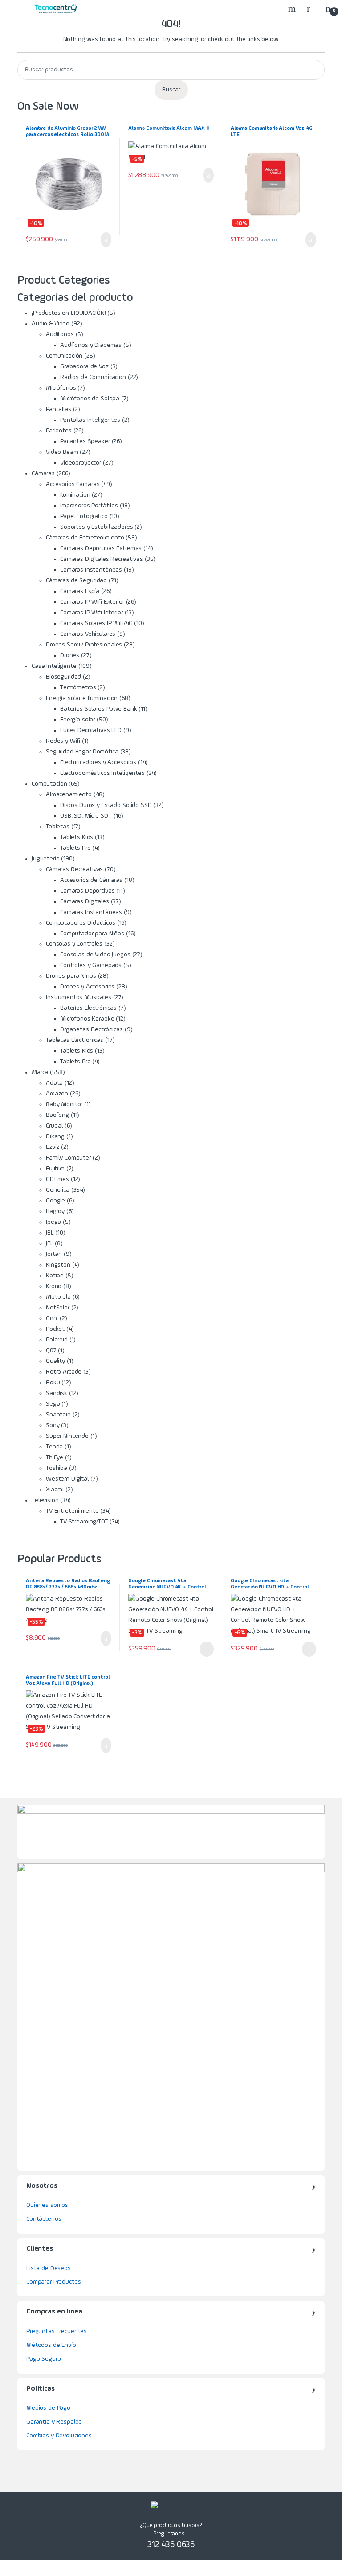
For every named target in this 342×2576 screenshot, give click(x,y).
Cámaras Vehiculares (88, 634)
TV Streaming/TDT (84, 1522)
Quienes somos (47, 2205)
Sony (53, 1425)
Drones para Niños (71, 976)
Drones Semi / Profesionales (84, 645)
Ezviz (53, 1147)
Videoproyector (81, 463)
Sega (53, 1404)
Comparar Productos (53, 2282)
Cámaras (43, 473)
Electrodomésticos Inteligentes (102, 773)
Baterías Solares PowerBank (98, 709)
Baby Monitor (64, 1104)
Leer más (207, 1649)
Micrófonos (61, 388)
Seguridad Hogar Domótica (82, 752)
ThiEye (55, 1457)
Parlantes (59, 431)
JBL (50, 1233)
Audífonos (60, 334)
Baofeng (57, 1115)
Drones (70, 655)
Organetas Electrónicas (92, 1029)
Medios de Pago (48, 2408)
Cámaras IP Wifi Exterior (92, 602)
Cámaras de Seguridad (76, 580)
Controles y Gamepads (91, 965)
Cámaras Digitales (85, 901)
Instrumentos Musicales (79, 997)
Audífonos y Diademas (91, 345)
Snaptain (58, 1415)
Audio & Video (51, 324)
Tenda (54, 1447)
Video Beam (62, 452)
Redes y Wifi (63, 741)
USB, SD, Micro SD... (86, 816)
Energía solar (77, 720)
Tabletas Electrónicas (75, 1040)
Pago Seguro (43, 2359)
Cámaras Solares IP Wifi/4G (96, 623)
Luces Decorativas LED (91, 730)
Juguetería (46, 859)
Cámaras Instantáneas (91, 570)
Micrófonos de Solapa (90, 399)
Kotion (55, 1276)
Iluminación (75, 495)
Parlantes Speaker (85, 441)
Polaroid (57, 1340)
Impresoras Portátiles (89, 506)
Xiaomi (55, 1490)
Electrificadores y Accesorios (98, 762)
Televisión (45, 1500)
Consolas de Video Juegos (95, 955)
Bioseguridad (63, 677)
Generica (58, 1190)
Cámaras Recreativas (74, 869)
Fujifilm (55, 1169)
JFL (50, 1243)
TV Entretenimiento (72, 1511)
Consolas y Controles (74, 944)
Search (293, 8)
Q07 (51, 1350)
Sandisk (57, 1393)
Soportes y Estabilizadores (96, 527)
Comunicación (64, 356)
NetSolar (58, 1308)
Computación (49, 784)
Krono (54, 1286)
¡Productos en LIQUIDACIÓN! (69, 313)
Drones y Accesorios (87, 987)
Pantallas (59, 409)
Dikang (55, 1136)
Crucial (54, 1126)
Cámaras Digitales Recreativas (102, 559)
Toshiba (57, 1468)
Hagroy (55, 1211)
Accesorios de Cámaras (91, 880)
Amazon (57, 1094)
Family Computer (68, 1158)
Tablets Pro (75, 848)
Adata (54, 1083)
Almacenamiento (69, 794)
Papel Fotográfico (84, 516)
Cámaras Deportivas (87, 891)
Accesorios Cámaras (73, 484)
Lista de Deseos (49, 2268)
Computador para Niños (92, 934)
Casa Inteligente (54, 666)
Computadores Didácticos (81, 923)
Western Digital (67, 1479)
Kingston (58, 1265)
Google (55, 1201)
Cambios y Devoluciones (59, 2436)
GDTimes (57, 1179)
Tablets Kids (77, 837)
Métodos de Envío (51, 2345)
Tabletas (58, 827)
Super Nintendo (67, 1436)
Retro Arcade (64, 1372)
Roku (53, 1383)
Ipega (53, 1222)
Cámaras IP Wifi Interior (92, 613)
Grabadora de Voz (84, 366)
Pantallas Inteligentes (90, 420)
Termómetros (78, 687)
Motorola (58, 1297)
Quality (55, 1361)
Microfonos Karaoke (87, 1019)
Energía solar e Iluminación (82, 698)
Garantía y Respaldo (54, 2422)
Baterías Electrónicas (88, 1008)
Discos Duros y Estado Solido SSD (106, 805)
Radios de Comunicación (93, 377)
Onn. (52, 1318)
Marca (40, 1072)
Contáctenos (44, 2219)
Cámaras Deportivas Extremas (101, 548)
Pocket (55, 1329)
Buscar (171, 90)
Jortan (54, 1254)
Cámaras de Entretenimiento (85, 538)
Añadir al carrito (103, 240)
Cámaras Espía (80, 591)
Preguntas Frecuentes (57, 2331)
